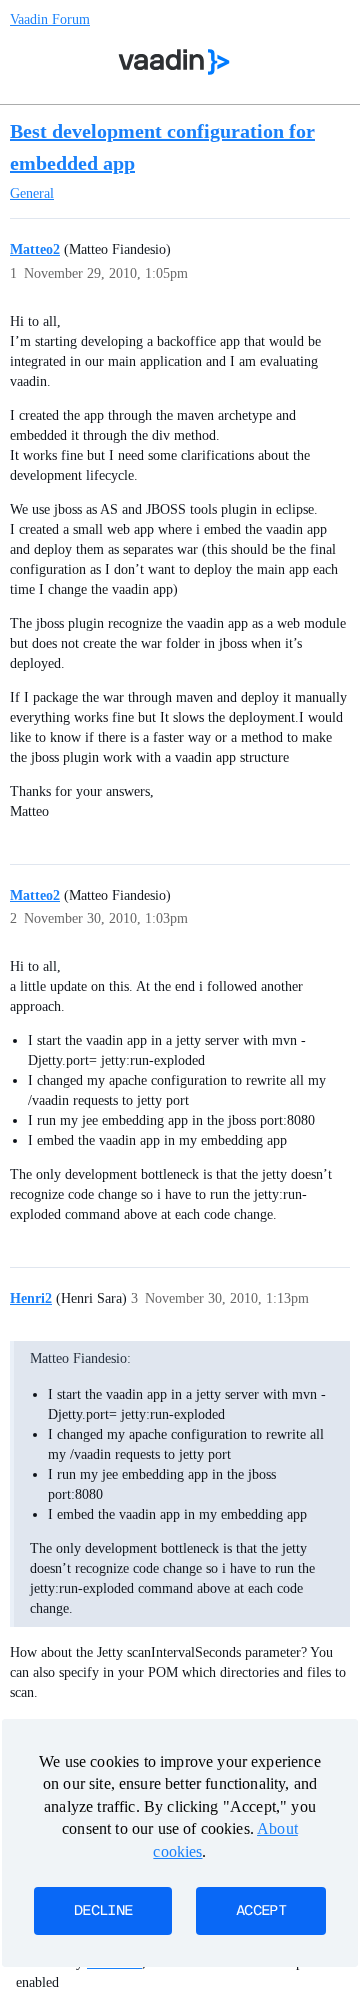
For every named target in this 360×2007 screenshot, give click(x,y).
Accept (261, 1911)
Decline (103, 1911)
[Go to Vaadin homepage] (174, 62)
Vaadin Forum (50, 19)
